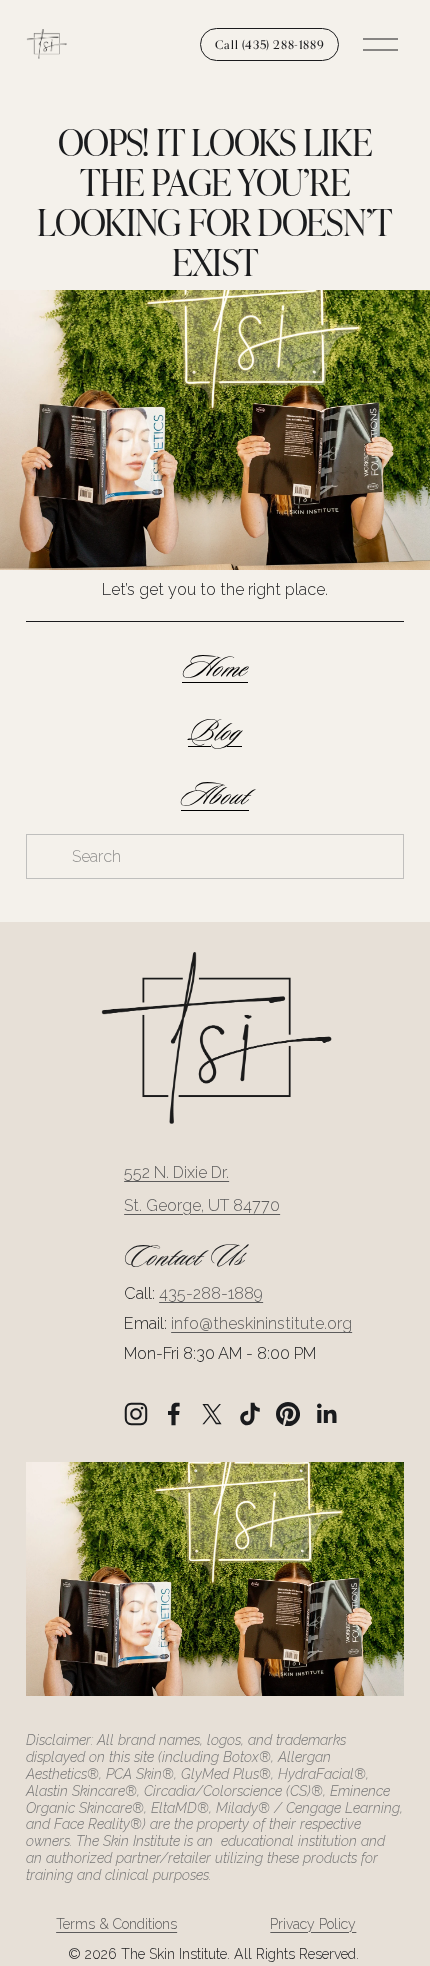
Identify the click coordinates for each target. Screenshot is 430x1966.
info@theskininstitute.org (261, 1323)
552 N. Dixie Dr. (176, 1172)
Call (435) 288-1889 (269, 44)
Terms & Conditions (116, 1924)
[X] (212, 1414)
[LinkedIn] (326, 1414)
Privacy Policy (313, 1924)
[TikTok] (250, 1414)
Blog (215, 732)
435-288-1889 (211, 1293)
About (215, 796)
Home (215, 668)
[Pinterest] (288, 1414)
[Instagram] (136, 1414)
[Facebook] (174, 1414)
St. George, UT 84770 (202, 1205)
